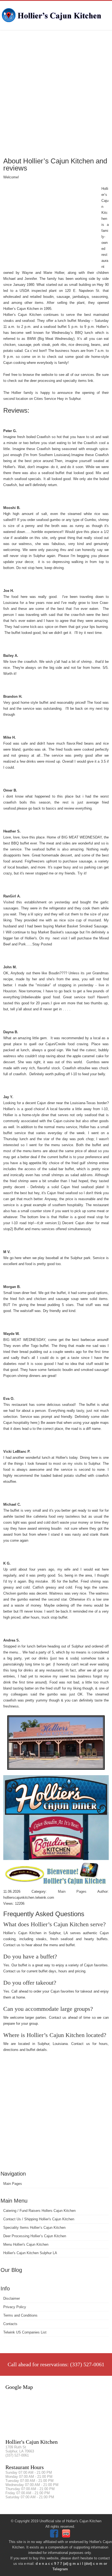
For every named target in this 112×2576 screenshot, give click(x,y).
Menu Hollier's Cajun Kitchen (26, 2244)
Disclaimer (12, 2298)
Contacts (10, 2324)
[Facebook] (55, 2536)
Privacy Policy (15, 2307)
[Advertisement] (56, 93)
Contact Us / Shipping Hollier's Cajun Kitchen (39, 2219)
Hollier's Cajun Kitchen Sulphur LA (30, 2253)
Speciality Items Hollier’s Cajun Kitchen (34, 2228)
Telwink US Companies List (25, 2332)
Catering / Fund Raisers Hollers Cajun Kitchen (39, 2211)
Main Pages (13, 2184)
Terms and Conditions (20, 2315)
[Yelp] (67, 2536)
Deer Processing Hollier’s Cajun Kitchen (35, 2236)
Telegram (60, 2569)
